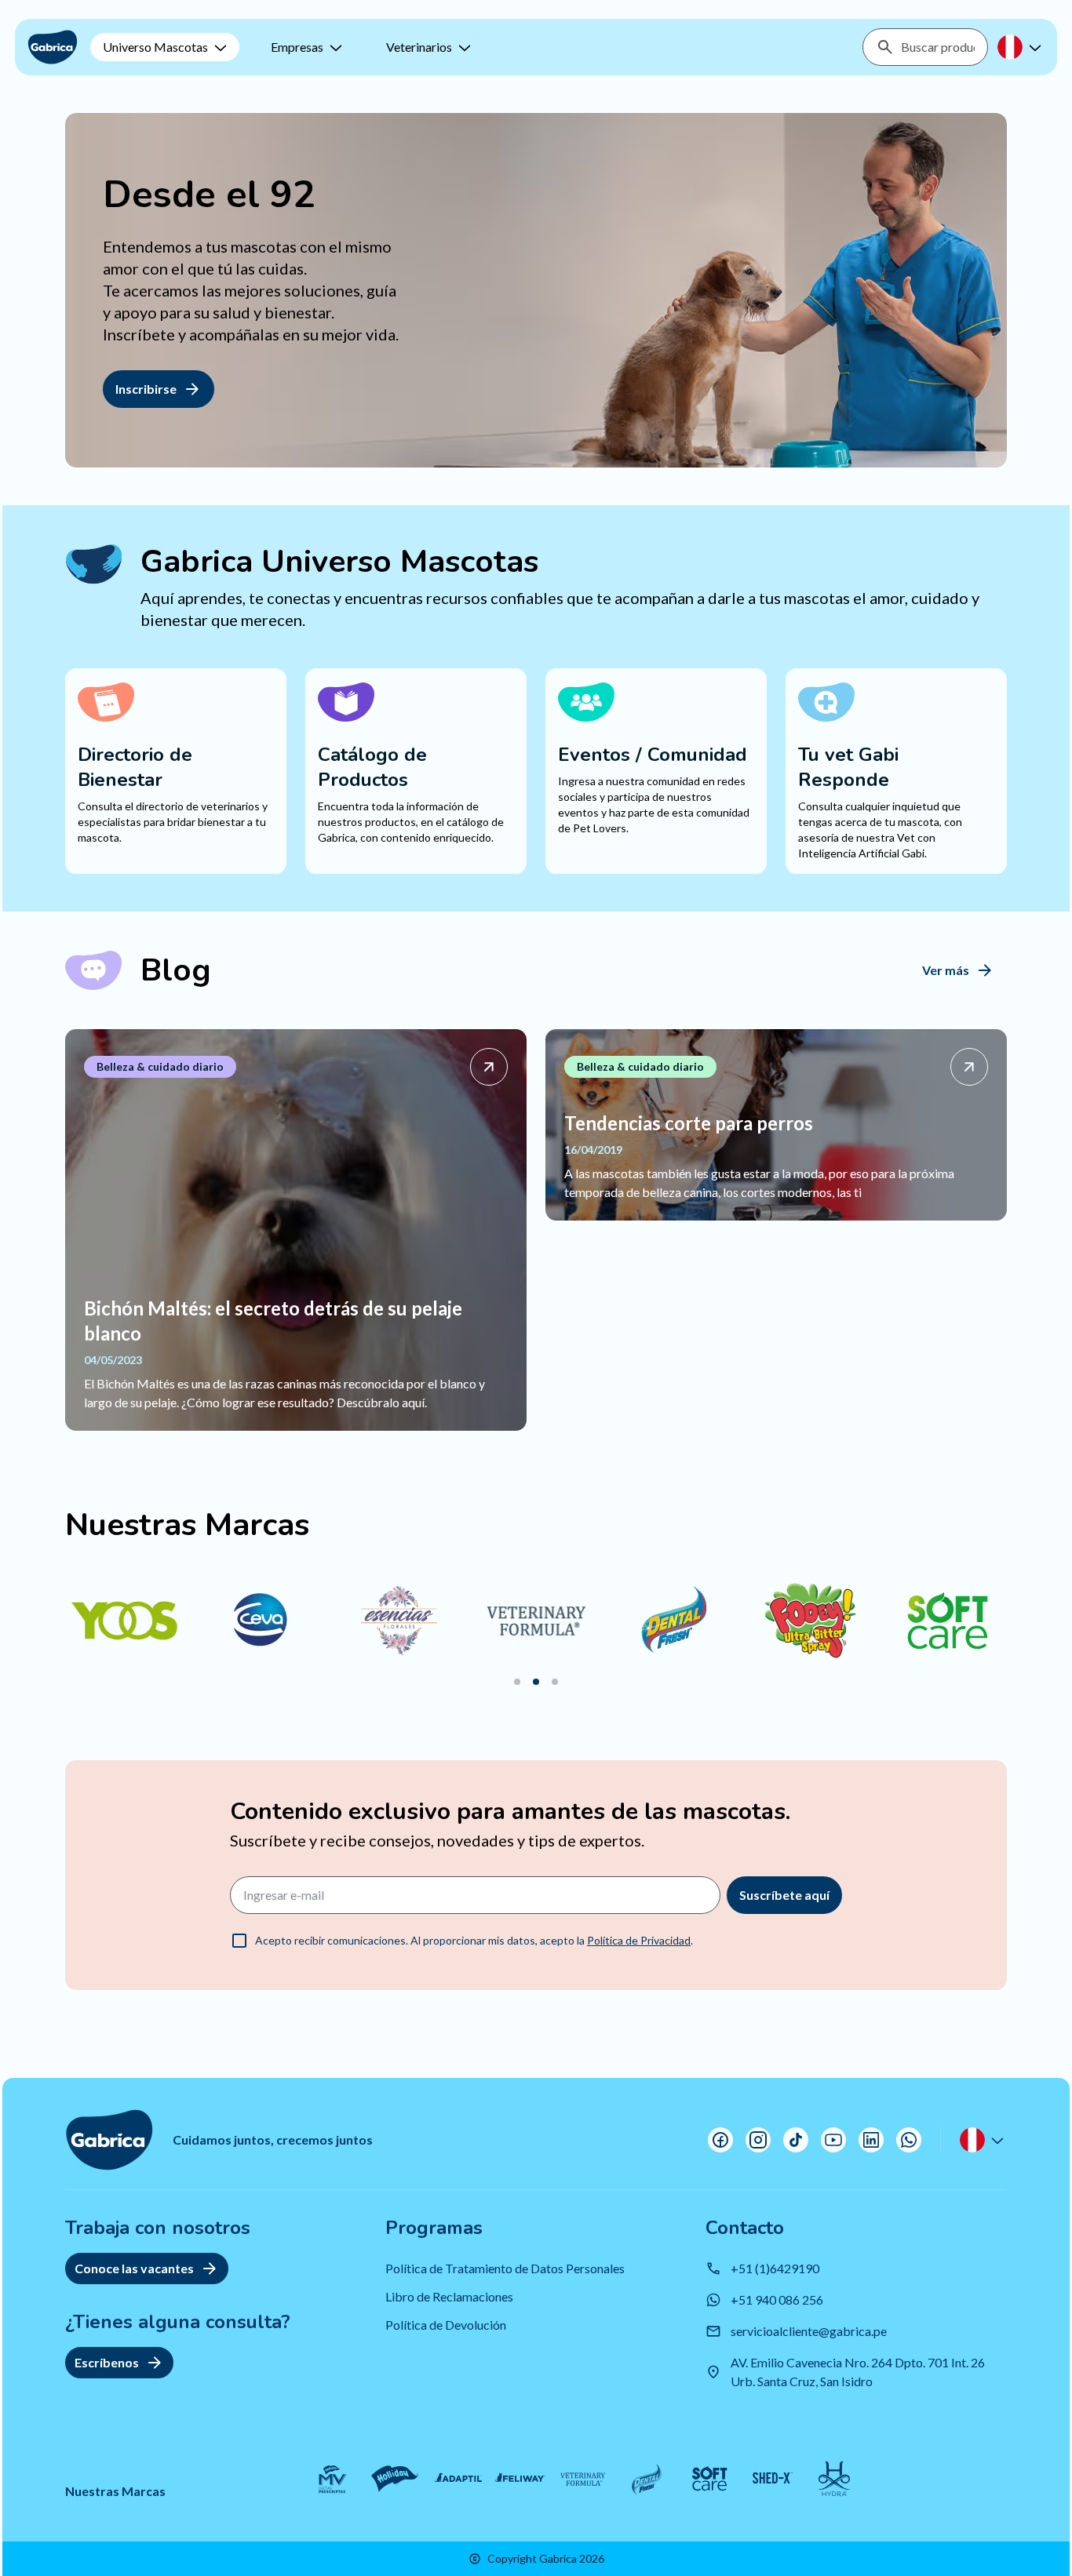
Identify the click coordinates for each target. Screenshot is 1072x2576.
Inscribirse (146, 389)
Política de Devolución (446, 2325)
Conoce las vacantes (134, 2268)
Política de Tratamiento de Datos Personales (505, 2268)
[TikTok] (796, 2140)
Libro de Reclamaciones (449, 2296)
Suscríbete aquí (784, 1895)
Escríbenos (107, 2362)
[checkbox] (239, 1941)
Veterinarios (419, 47)
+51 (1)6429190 (775, 2268)
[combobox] (938, 47)
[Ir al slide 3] (555, 1682)
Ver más (946, 970)
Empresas (297, 47)
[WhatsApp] (909, 2140)
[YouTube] (833, 2140)
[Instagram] (758, 2140)
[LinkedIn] (871, 2140)
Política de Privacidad (639, 1940)
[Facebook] (720, 2140)
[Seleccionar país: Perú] (1021, 47)
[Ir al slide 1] (517, 1682)
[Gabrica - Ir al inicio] (53, 47)
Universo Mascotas (155, 47)
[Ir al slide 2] (536, 1682)
